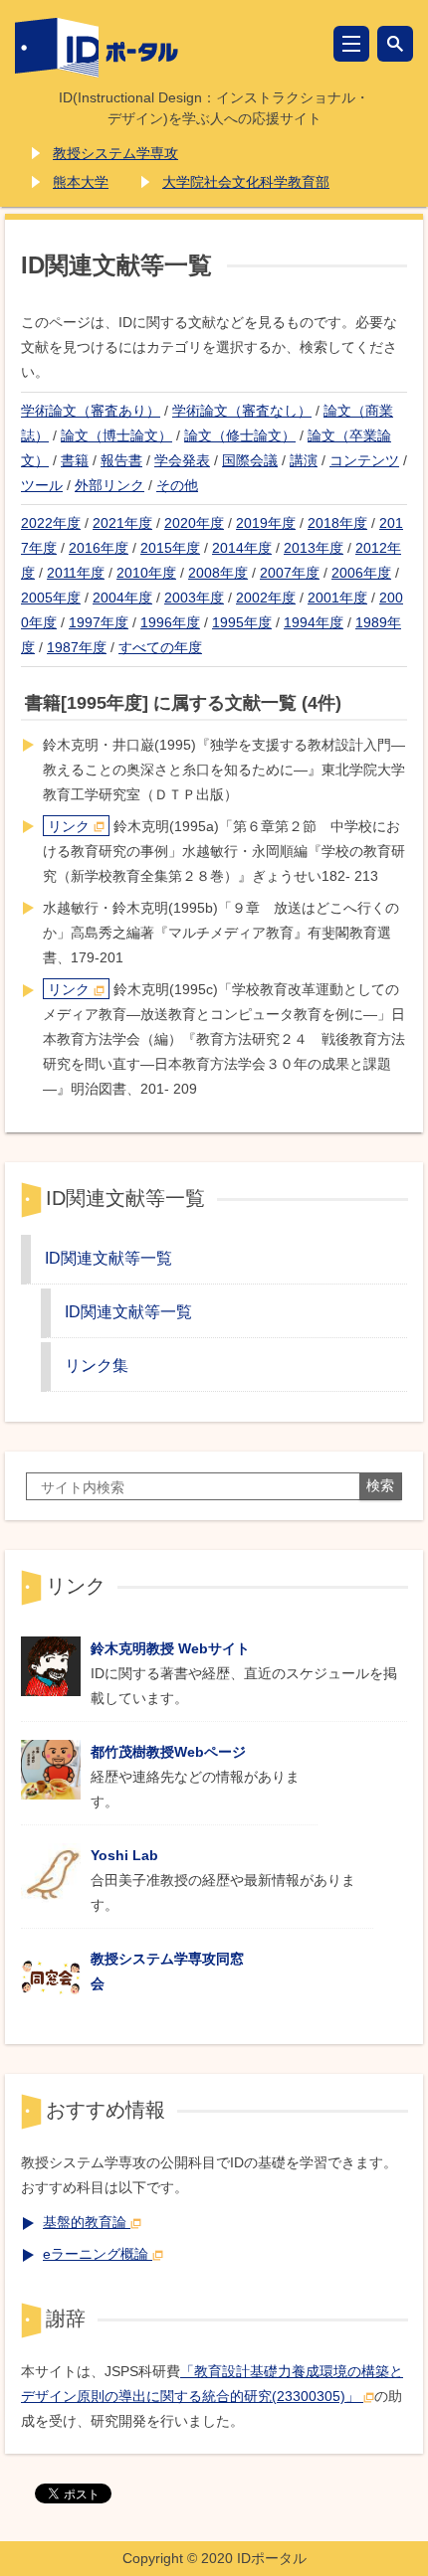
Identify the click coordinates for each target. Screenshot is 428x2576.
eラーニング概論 (96, 2254)
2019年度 (266, 523)
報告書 (121, 460)
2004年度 (122, 598)
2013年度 (314, 548)
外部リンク (109, 485)
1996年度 (170, 622)
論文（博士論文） (116, 435)
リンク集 (97, 1365)
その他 (177, 485)
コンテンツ (364, 460)
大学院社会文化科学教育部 (246, 182)
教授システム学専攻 (115, 153)
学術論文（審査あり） (91, 411)
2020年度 (194, 523)
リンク (69, 826)
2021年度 (122, 523)
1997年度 (99, 622)
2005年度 (51, 598)
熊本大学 (81, 182)
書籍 (75, 460)
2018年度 (337, 523)
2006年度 (361, 573)
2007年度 (290, 573)
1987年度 (77, 647)
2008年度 (218, 573)
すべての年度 (160, 647)
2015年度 (170, 548)
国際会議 (250, 460)
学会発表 (182, 460)
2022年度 (51, 523)
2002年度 (266, 598)
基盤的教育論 (85, 2222)
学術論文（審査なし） (242, 411)
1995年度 (242, 622)
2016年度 (99, 548)
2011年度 (76, 573)
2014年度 (242, 548)
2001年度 (337, 598)
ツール (42, 485)
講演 (304, 460)
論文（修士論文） (240, 435)
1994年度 (314, 622)
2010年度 (146, 573)
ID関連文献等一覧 (108, 1258)
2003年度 (194, 598)
